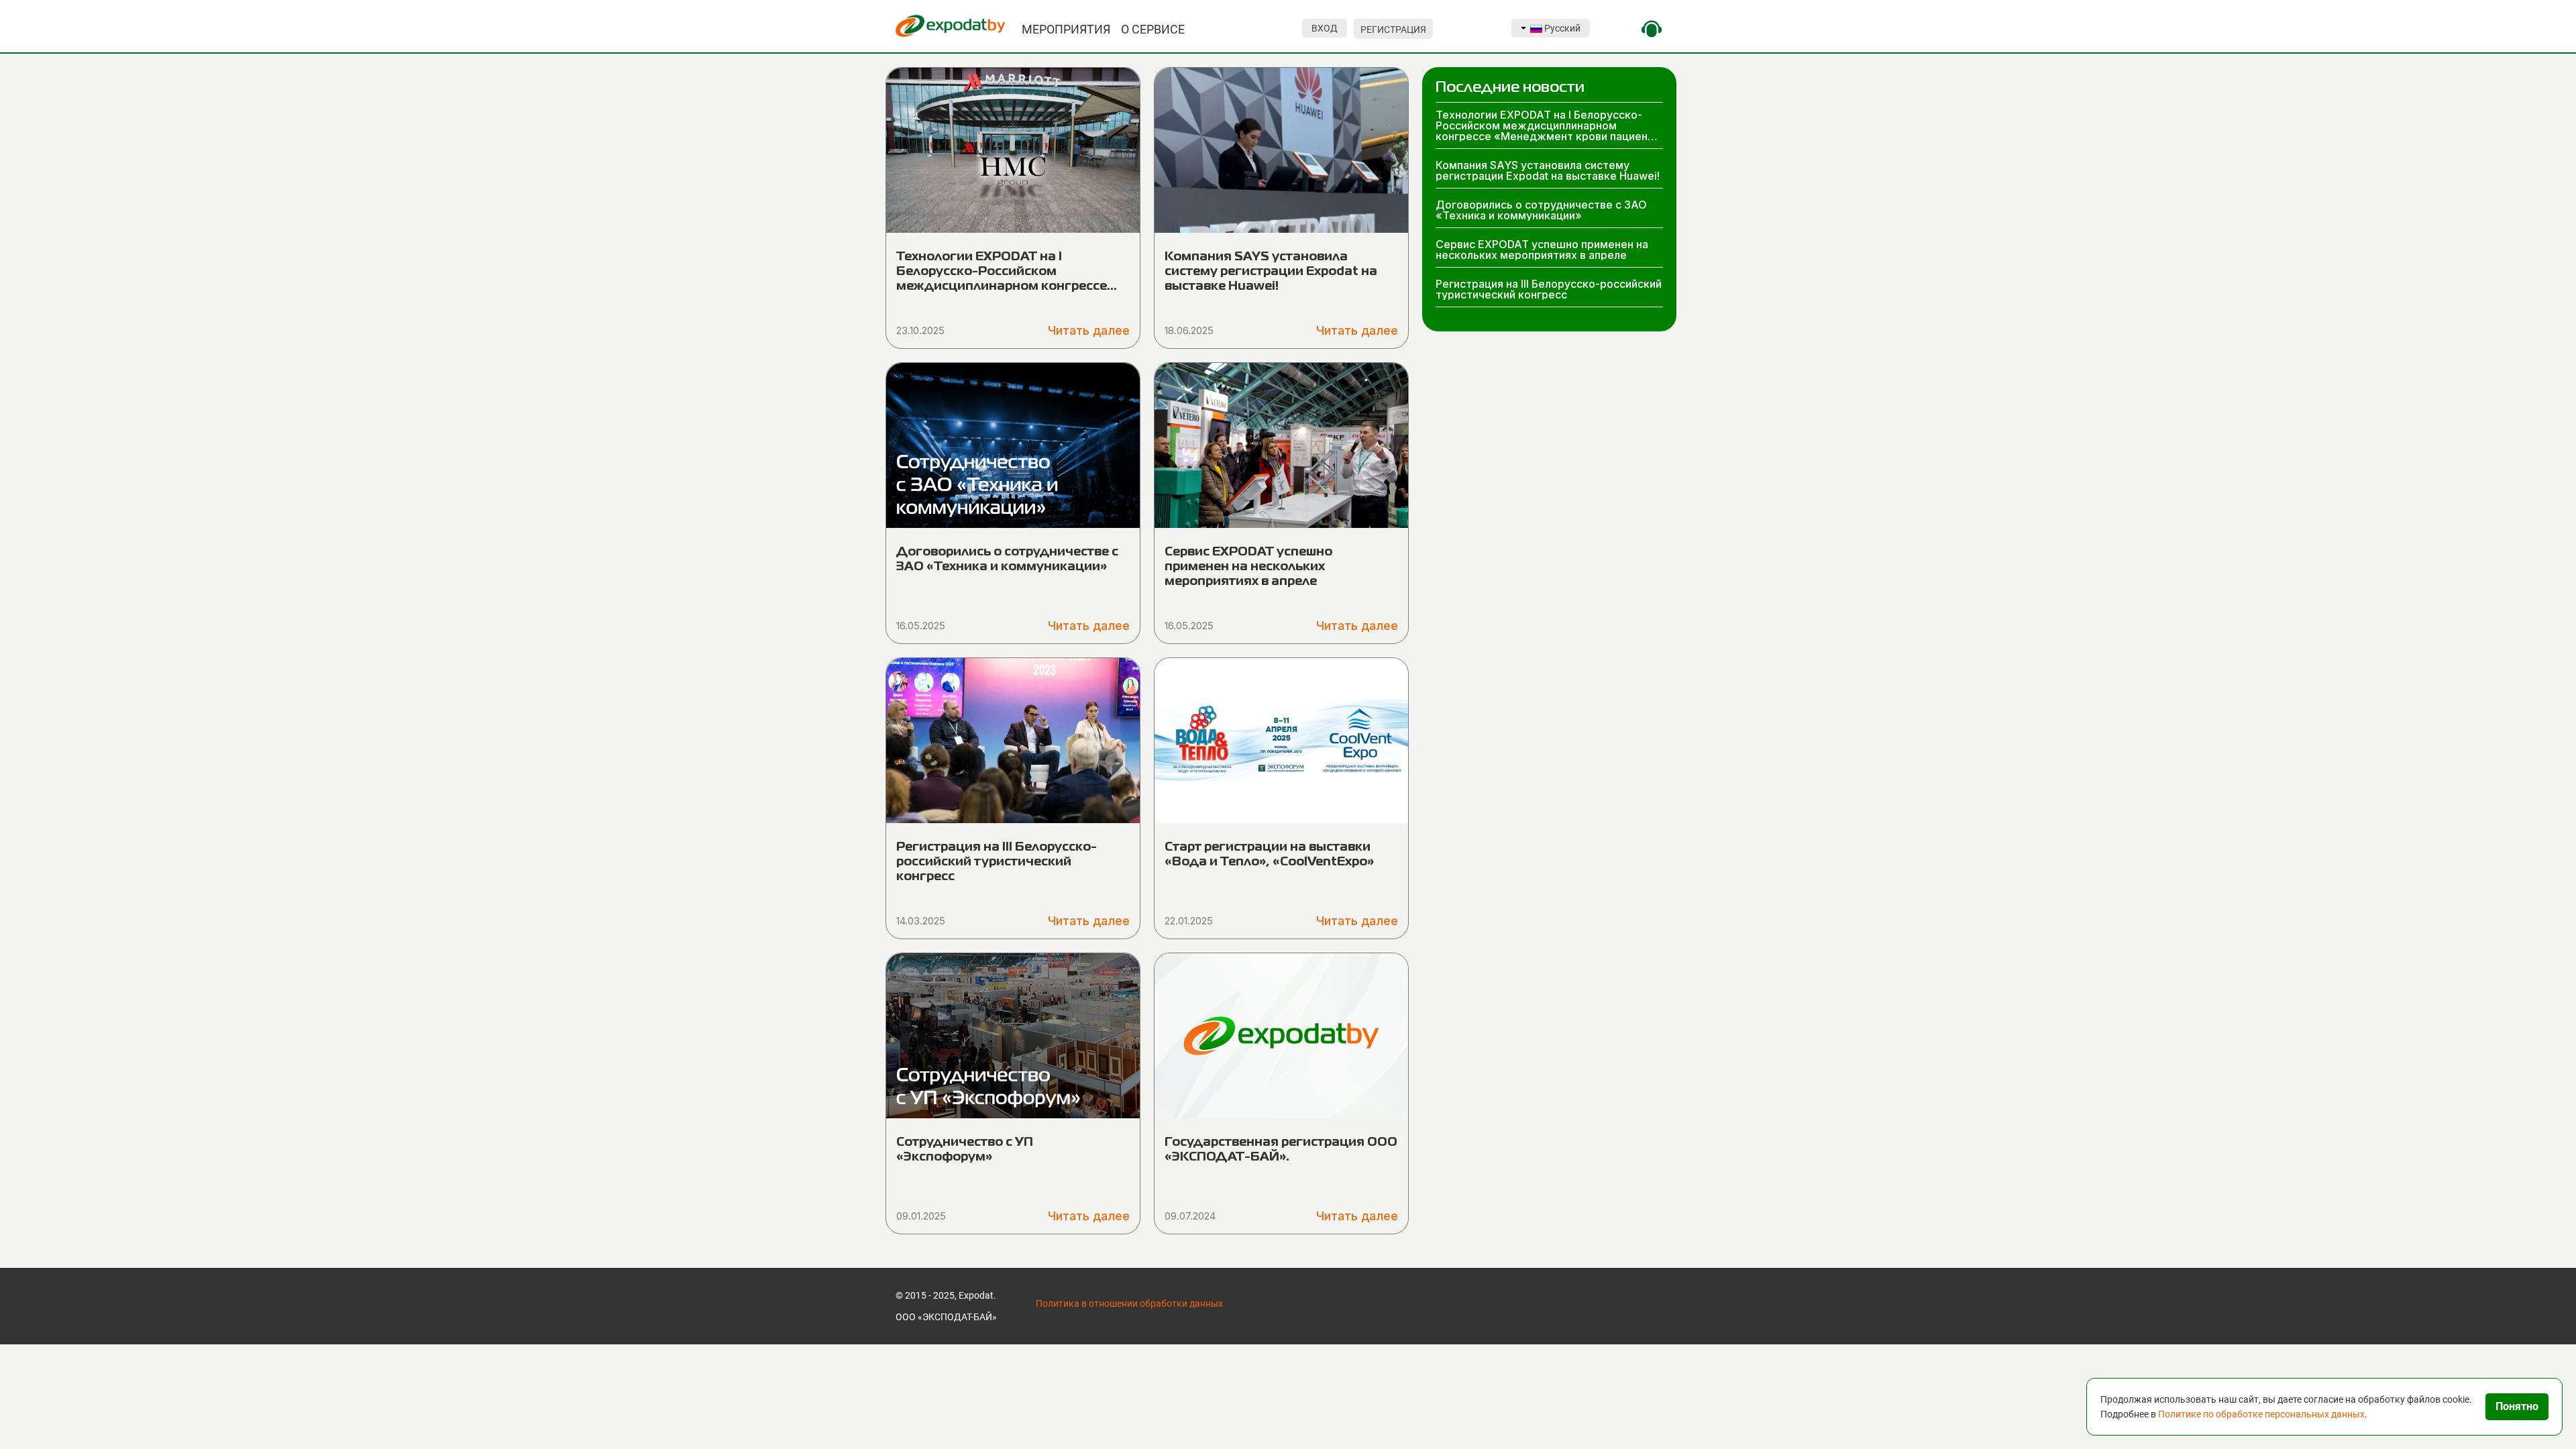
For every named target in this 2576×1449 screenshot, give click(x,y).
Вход (1325, 28)
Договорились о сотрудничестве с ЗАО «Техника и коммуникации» (1007, 559)
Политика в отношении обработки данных (1129, 1303)
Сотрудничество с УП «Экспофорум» (965, 1150)
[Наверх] (20, 1423)
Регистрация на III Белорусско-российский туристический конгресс (997, 862)
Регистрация (1393, 30)
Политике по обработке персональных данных (2261, 1414)
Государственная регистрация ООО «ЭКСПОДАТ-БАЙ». (1281, 1150)
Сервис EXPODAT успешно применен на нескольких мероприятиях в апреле (1248, 567)
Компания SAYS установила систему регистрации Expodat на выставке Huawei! (1271, 272)
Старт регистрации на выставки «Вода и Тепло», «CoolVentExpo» (1269, 855)
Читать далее (1089, 330)
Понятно (2517, 1406)
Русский (1561, 28)
